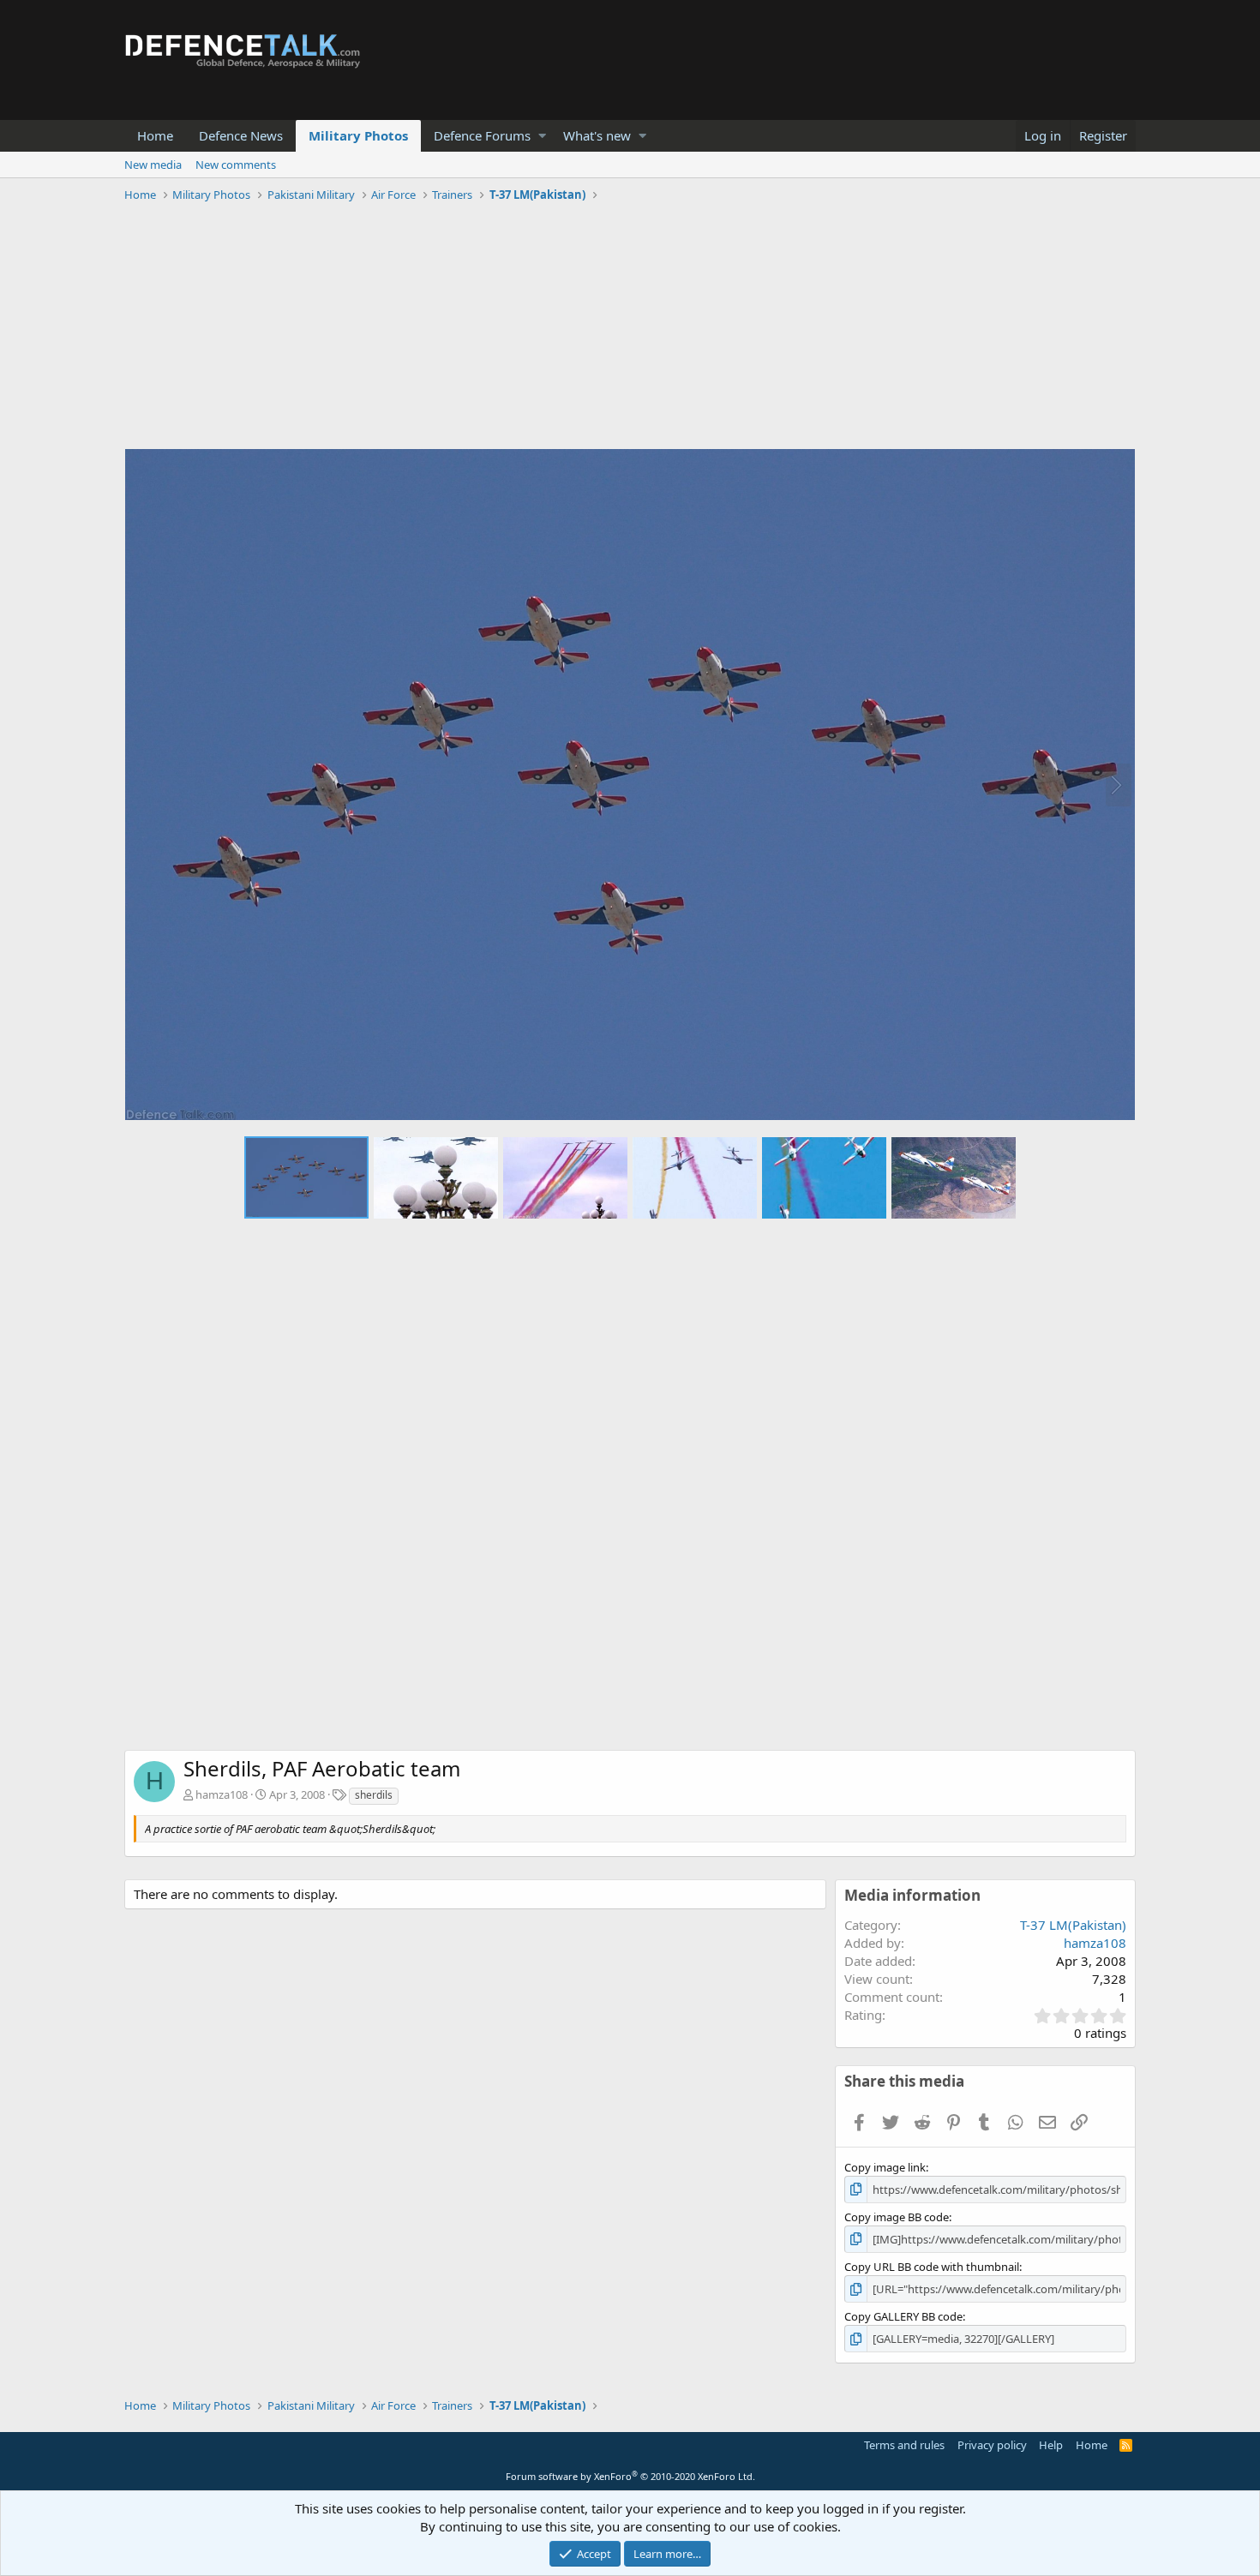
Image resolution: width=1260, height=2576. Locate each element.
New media (153, 165)
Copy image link (885, 2167)
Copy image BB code (897, 2217)
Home (155, 135)
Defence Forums (482, 135)
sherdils (374, 1795)
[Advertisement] (630, 328)
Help (1051, 2445)
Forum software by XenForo (630, 2476)
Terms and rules (904, 2445)
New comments (236, 165)
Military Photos (358, 135)
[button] (542, 136)
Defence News (241, 135)
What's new (597, 135)
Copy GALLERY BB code (903, 2316)
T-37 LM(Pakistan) (1073, 1925)
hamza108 (222, 1794)
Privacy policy (992, 2445)
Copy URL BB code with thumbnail (932, 2267)
